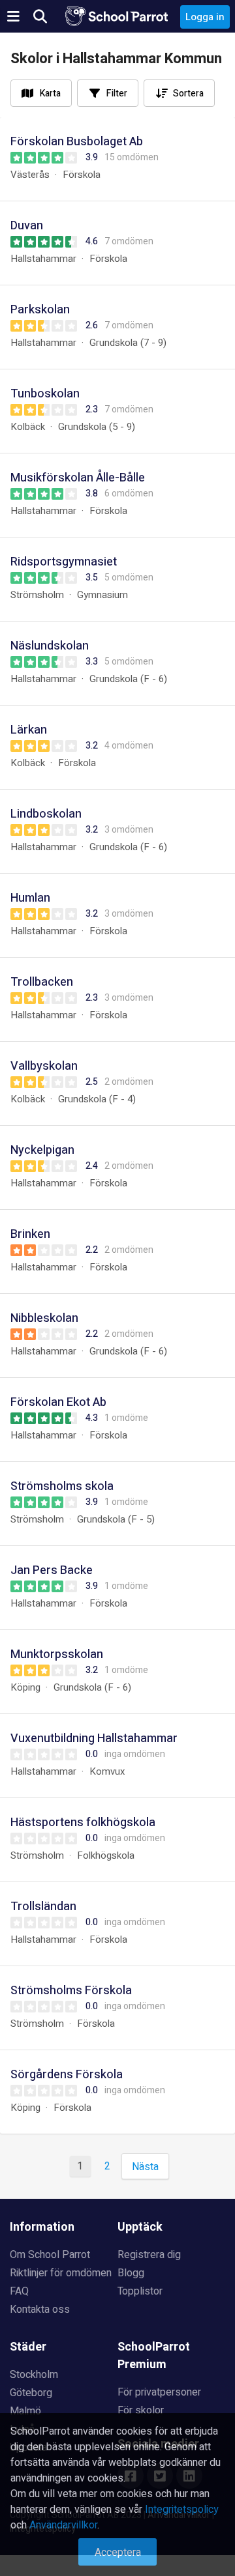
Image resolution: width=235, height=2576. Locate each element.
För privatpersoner (159, 2392)
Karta (50, 93)
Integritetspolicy (182, 2510)
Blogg (131, 2273)
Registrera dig (149, 2255)
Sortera (188, 93)
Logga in (205, 17)
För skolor (141, 2411)
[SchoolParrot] (117, 16)
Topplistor (140, 2291)
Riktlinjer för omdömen (61, 2273)
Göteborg (31, 2393)
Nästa (145, 2167)
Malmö (25, 2411)
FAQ (19, 2291)
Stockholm (34, 2375)
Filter (117, 93)
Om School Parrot (50, 2255)
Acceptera (118, 2553)
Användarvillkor (63, 2525)
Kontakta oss (40, 2310)
